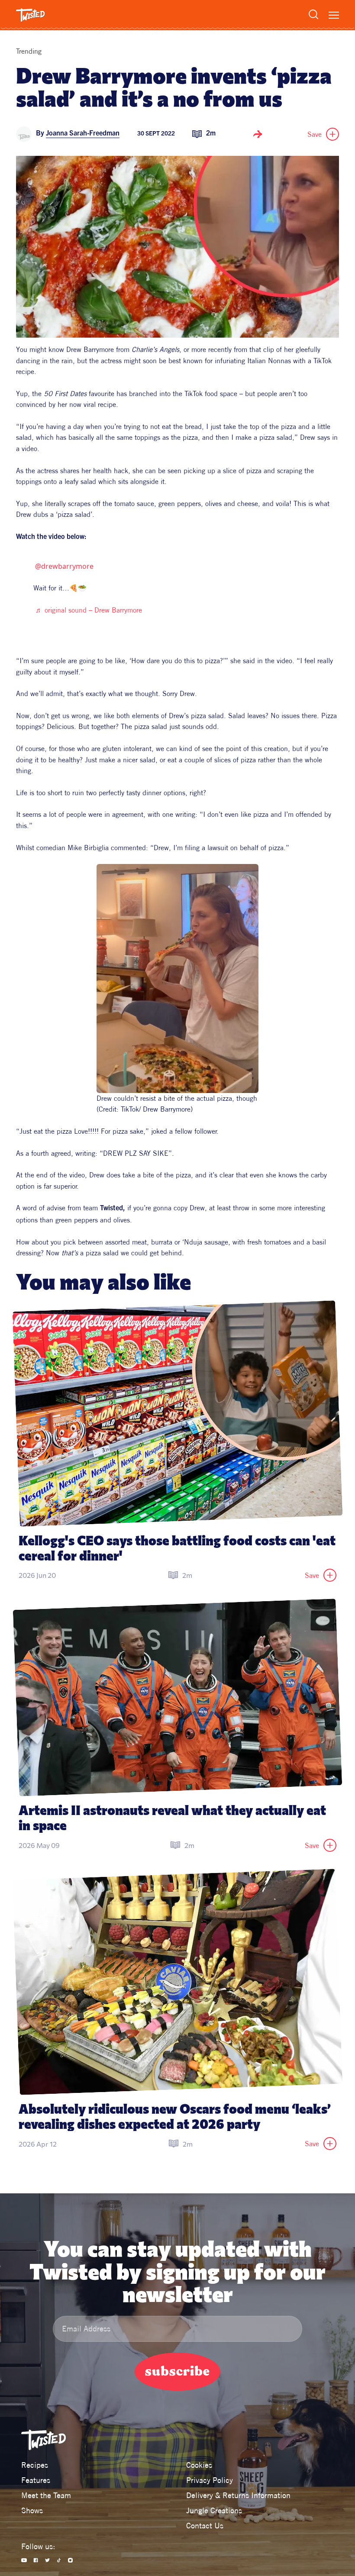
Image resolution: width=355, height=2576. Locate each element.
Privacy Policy (210, 2480)
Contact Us (205, 2526)
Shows (32, 2510)
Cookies (199, 2465)
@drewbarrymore (64, 566)
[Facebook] (36, 2560)
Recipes (35, 2465)
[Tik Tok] (59, 2560)
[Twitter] (47, 2560)
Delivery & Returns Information (238, 2495)
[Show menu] (334, 15)
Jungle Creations (214, 2510)
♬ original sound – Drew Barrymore (89, 610)
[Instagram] (70, 2560)
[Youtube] (24, 2560)
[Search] (313, 14)
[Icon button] (258, 134)
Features (36, 2480)
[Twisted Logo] (31, 15)
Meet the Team (46, 2495)
